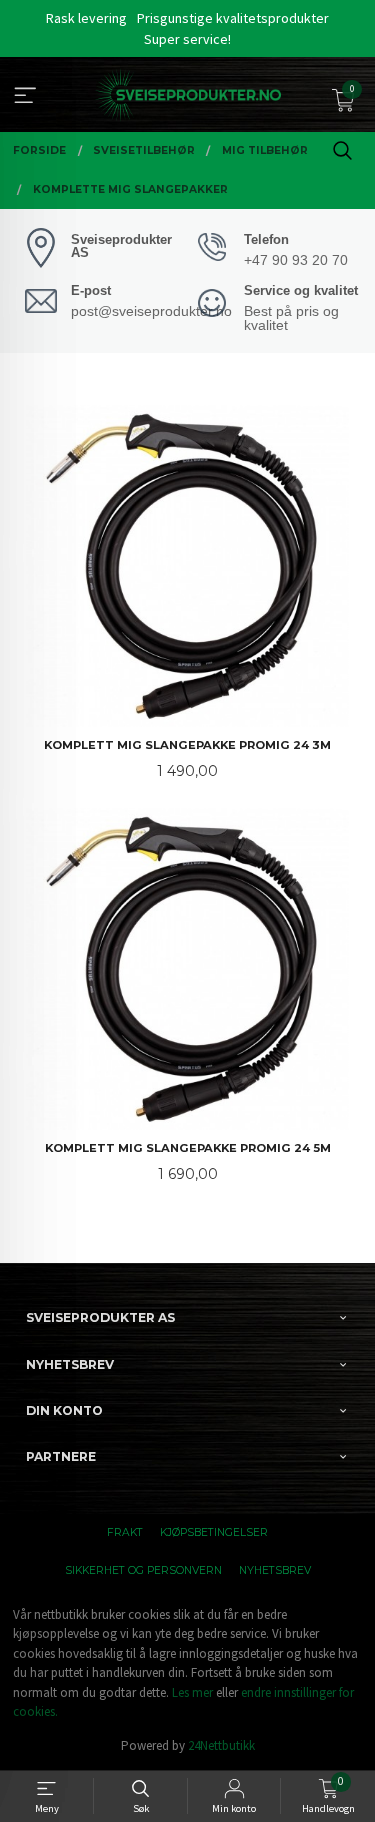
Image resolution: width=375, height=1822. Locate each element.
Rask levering (86, 18)
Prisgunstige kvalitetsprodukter (233, 18)
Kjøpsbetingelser (214, 1532)
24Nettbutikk (221, 1745)
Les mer (192, 1692)
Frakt (125, 1532)
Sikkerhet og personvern (143, 1570)
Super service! (187, 39)
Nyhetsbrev (275, 1570)
